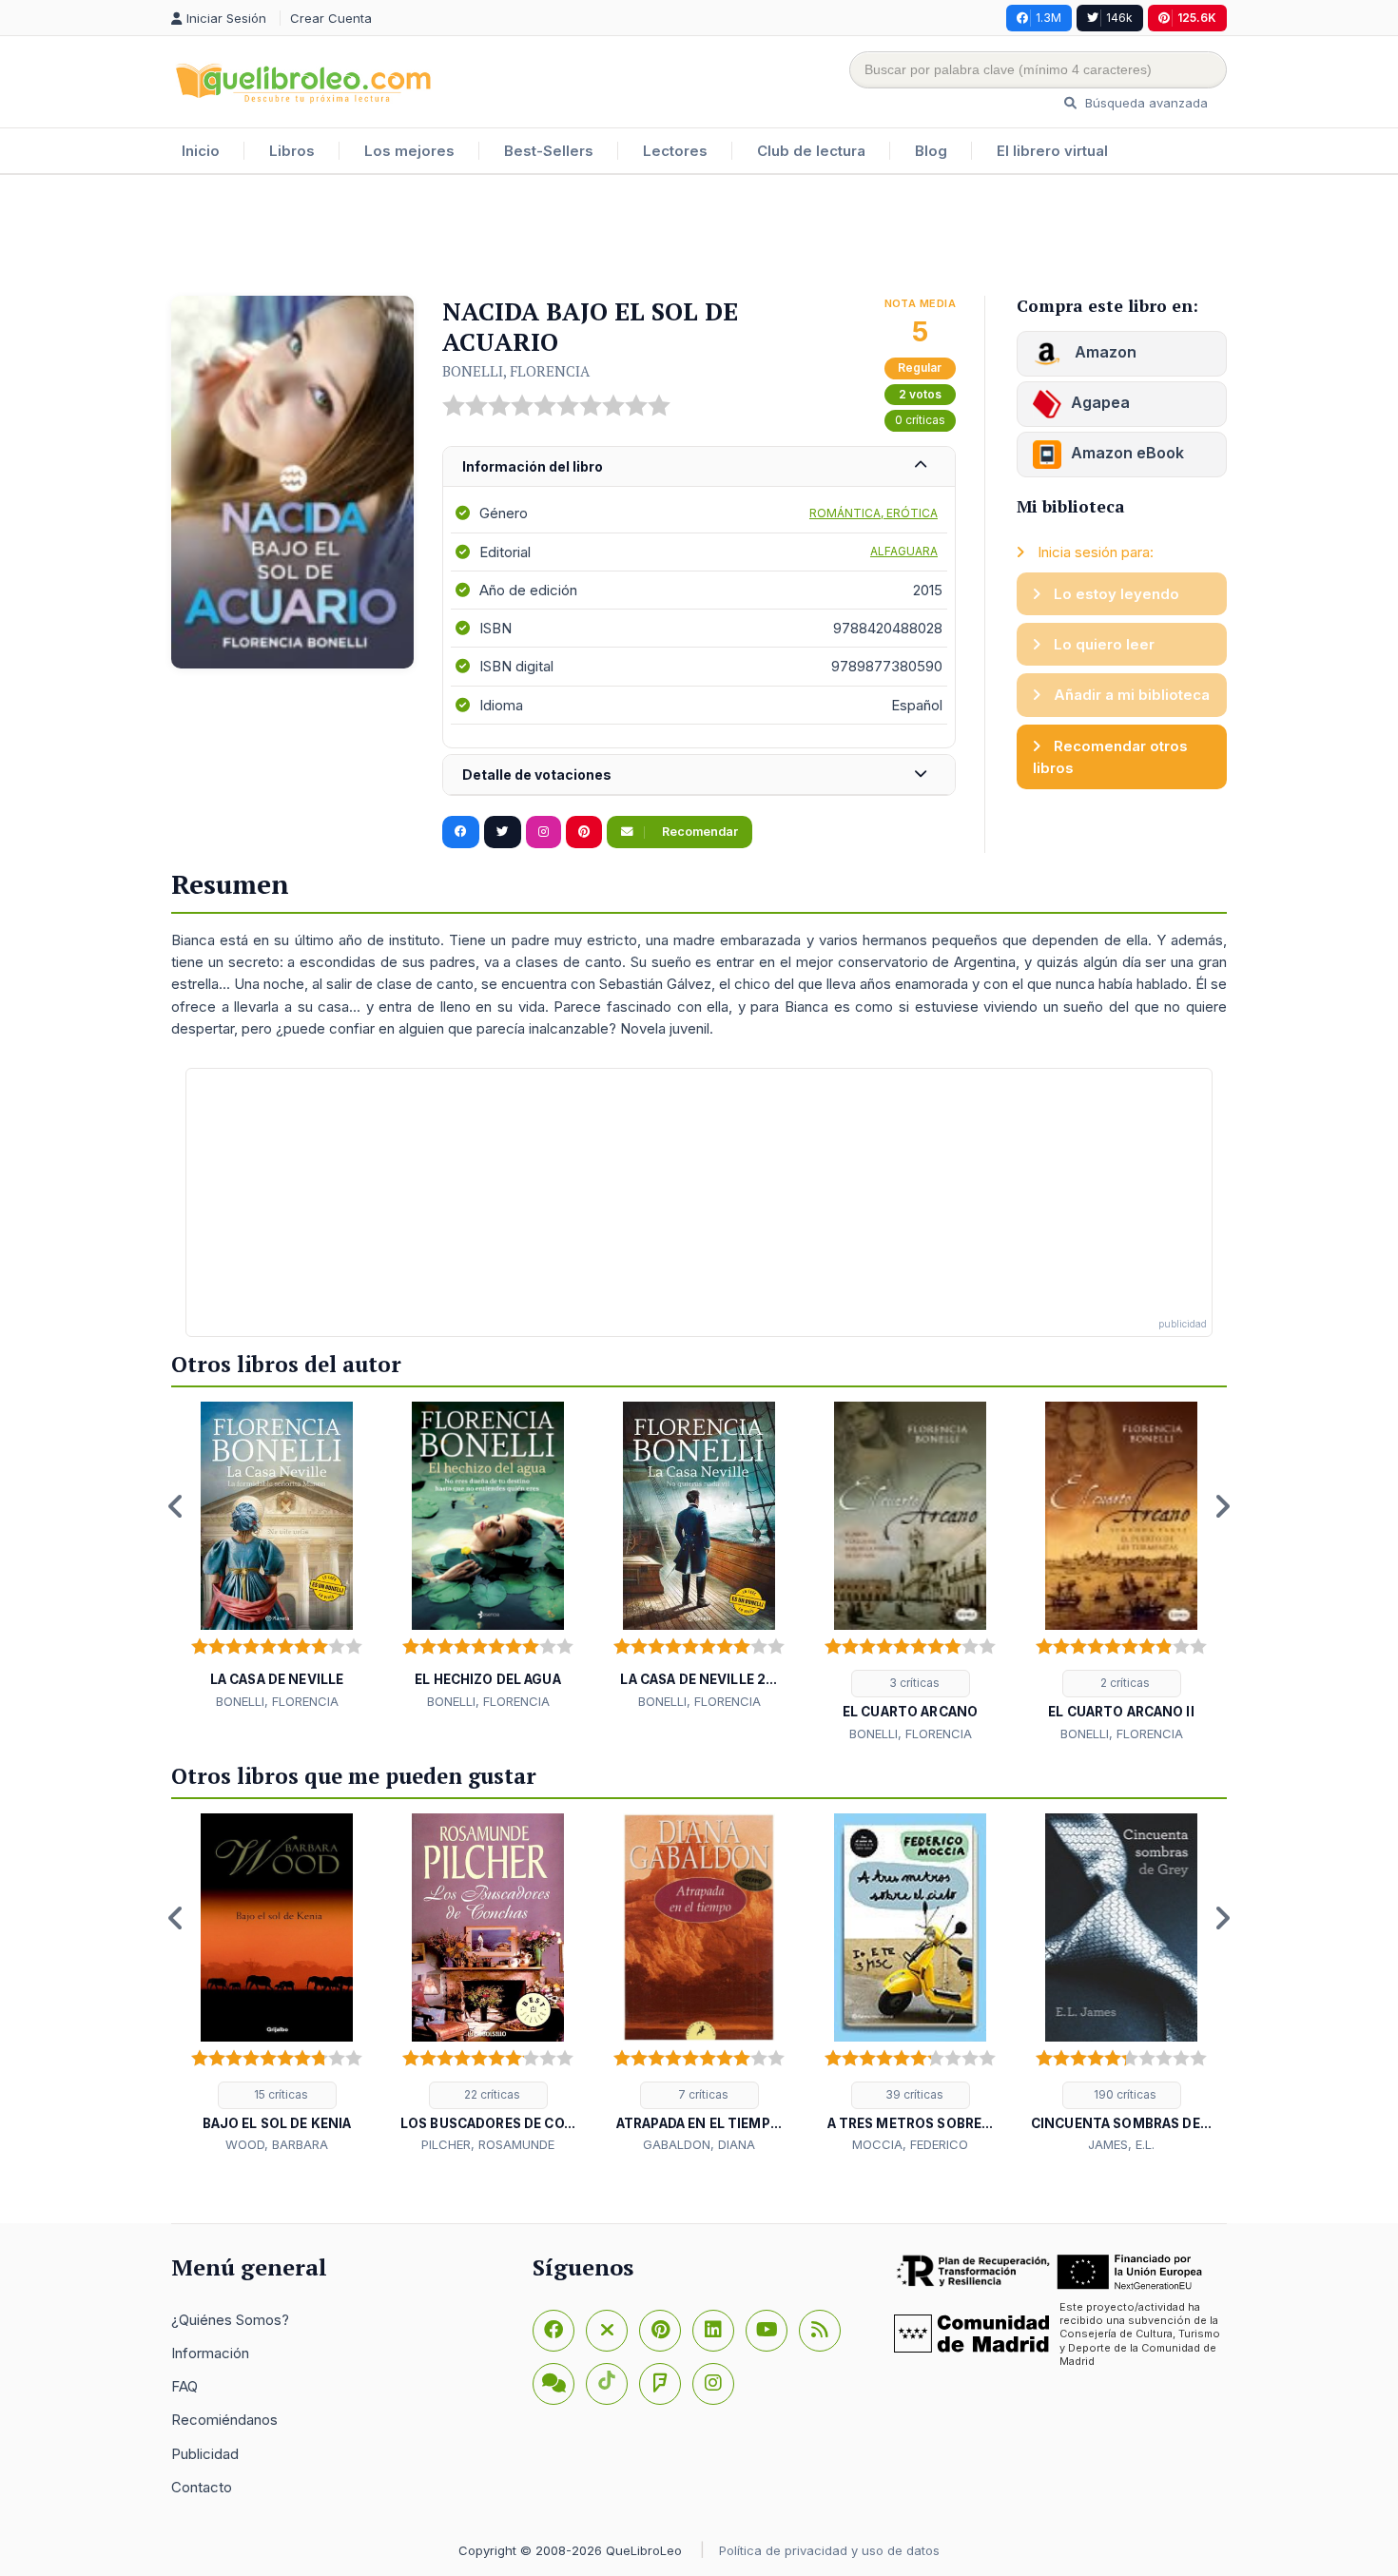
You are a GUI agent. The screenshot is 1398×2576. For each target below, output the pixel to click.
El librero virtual (1052, 151)
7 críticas (702, 2094)
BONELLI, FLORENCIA (516, 371)
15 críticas (280, 2094)
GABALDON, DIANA (699, 2144)
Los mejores (409, 151)
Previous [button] (176, 1506)
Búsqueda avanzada (1145, 103)
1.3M (1048, 18)
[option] (277, 1557)
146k (1119, 18)
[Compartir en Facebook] (461, 832)
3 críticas (913, 1683)
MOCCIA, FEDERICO (910, 2144)
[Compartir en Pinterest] (584, 832)
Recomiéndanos (224, 2420)
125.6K (1197, 18)
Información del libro (533, 466)
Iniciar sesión (228, 18)
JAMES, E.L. (1121, 2144)
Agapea (1100, 402)
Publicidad (205, 2454)
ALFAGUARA (904, 551)
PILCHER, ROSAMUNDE (488, 2144)
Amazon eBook (1127, 453)
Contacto (202, 2487)
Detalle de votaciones (537, 775)
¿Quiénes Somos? (230, 2320)
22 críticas (491, 2094)
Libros (292, 151)
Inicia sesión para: (1094, 552)
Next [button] (1222, 1506)
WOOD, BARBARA (277, 2144)
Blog (931, 151)
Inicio (201, 151)
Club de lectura (811, 151)
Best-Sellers (549, 151)
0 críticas (920, 420)
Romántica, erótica (874, 513)
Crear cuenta (331, 18)
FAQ (184, 2386)
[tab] (699, 467)
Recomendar (699, 832)
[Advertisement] (699, 237)
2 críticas (1124, 1683)
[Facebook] (553, 2331)
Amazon (1104, 352)
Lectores (675, 151)
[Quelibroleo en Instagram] (544, 832)
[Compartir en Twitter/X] (503, 832)
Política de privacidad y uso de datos (829, 2550)
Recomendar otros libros (1110, 757)
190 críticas (1124, 2094)
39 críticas (913, 2094)
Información (210, 2353)
